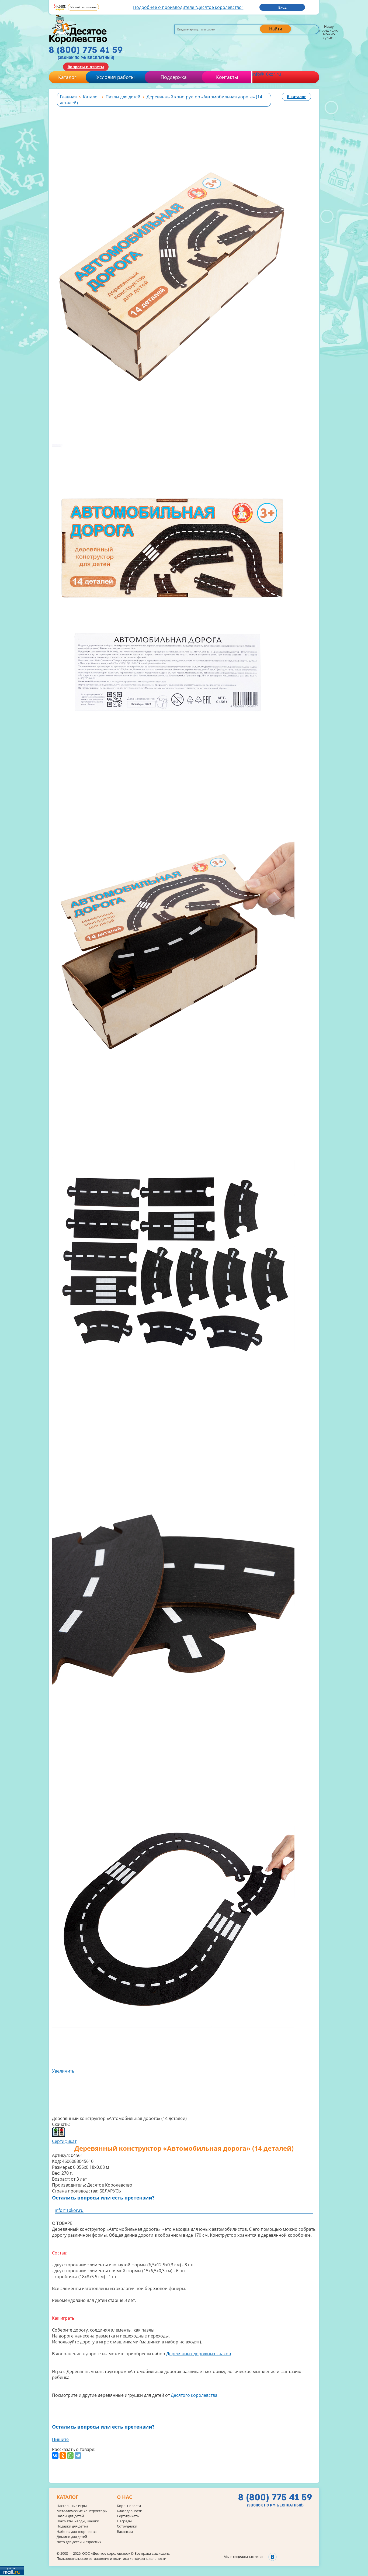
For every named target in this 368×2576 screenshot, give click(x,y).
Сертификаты (128, 2516)
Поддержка (174, 77)
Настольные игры (72, 2506)
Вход (282, 7)
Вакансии (125, 2532)
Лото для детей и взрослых (79, 2542)
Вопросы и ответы (86, 67)
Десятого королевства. (195, 2395)
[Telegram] (78, 2456)
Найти (276, 29)
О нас (124, 2497)
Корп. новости (129, 2506)
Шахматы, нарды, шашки (78, 2521)
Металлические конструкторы (82, 2511)
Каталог (67, 77)
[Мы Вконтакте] (272, 2557)
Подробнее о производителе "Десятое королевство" (188, 7)
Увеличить (63, 2071)
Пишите (60, 2439)
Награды (124, 2521)
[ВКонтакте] (55, 2456)
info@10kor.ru (267, 74)
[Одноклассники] (63, 2456)
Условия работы (116, 77)
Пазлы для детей (70, 2516)
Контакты (227, 77)
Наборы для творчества (77, 2532)
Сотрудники (127, 2526)
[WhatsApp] (70, 2456)
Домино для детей (72, 2537)
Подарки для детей (72, 2526)
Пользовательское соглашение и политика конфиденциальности (111, 2558)
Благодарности (130, 2511)
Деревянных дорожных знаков (199, 2354)
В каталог (296, 97)
